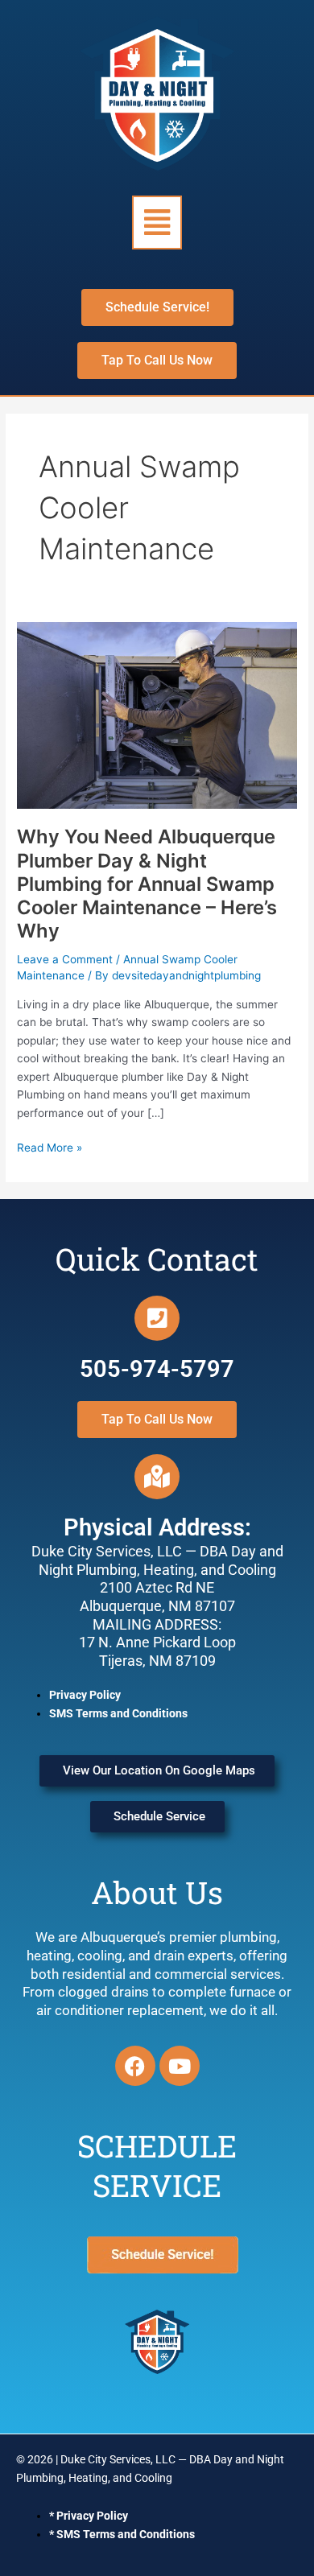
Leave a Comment (65, 959)
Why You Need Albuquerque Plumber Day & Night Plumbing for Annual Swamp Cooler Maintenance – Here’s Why (147, 884)
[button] (157, 223)
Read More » (50, 1146)
